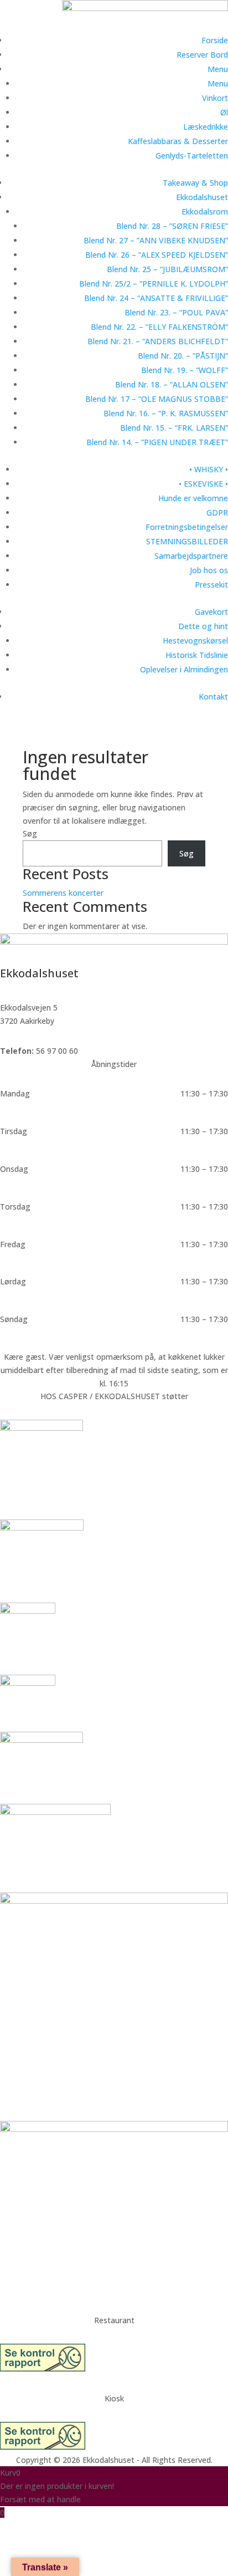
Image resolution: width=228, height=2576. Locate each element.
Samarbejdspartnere (191, 556)
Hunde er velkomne (193, 498)
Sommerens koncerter (63, 893)
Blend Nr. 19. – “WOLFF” (185, 370)
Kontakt (213, 697)
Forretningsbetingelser (187, 527)
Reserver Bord (202, 55)
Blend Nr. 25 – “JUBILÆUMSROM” (167, 269)
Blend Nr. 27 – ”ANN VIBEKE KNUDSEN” (156, 240)
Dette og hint (203, 626)
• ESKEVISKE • (203, 484)
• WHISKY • (209, 469)
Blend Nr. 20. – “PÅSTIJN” (183, 356)
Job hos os (209, 570)
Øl (224, 112)
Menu (218, 69)
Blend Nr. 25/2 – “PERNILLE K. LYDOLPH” (154, 284)
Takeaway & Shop (195, 183)
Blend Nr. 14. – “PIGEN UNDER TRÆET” (157, 442)
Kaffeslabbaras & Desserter (178, 141)
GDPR (217, 512)
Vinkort (215, 98)
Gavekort (211, 612)
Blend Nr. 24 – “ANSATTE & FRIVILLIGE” (156, 298)
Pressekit (211, 585)
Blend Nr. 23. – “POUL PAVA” (176, 312)
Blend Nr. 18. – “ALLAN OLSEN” (172, 384)
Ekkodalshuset (202, 197)
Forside (215, 40)
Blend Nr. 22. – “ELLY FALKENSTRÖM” (159, 327)
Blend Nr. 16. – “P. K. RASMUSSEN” (166, 413)
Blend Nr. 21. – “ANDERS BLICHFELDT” (158, 341)
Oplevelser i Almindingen (184, 669)
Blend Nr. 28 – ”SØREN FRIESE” (172, 226)
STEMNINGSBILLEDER (187, 541)
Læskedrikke (206, 127)
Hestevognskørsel (195, 641)
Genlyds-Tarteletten (192, 155)
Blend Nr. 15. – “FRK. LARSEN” (174, 428)
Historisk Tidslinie (197, 655)
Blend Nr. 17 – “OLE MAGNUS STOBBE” (157, 399)
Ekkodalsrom (205, 211)
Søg (30, 833)
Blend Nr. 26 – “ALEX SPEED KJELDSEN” (157, 255)
